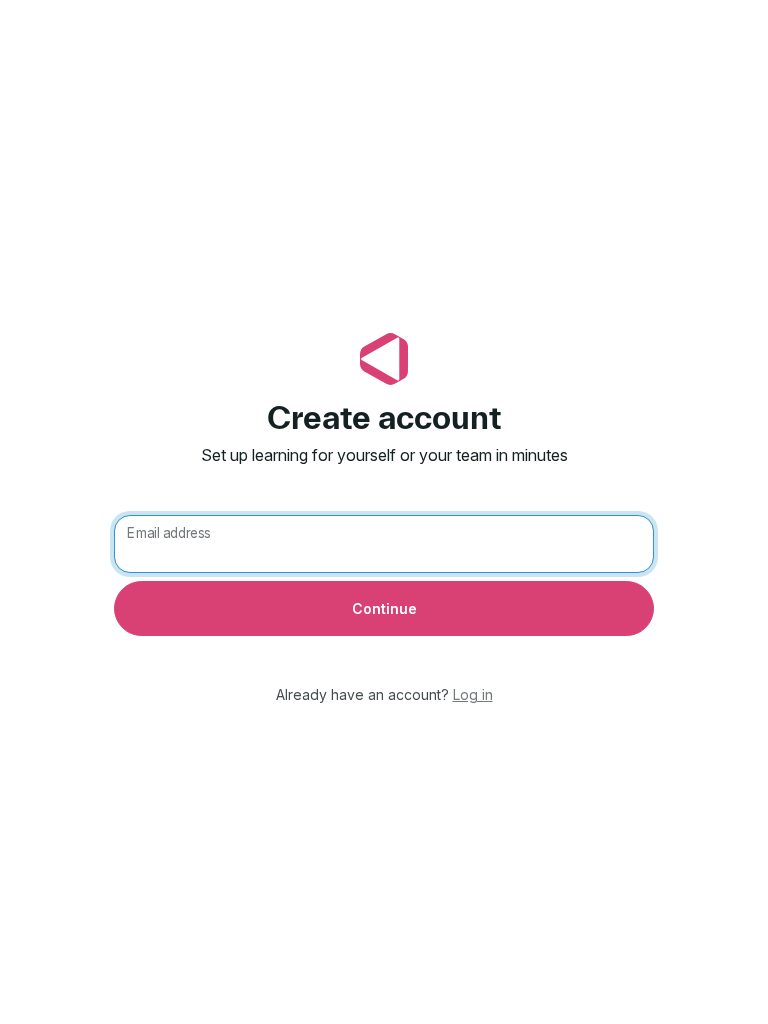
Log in (473, 694)
